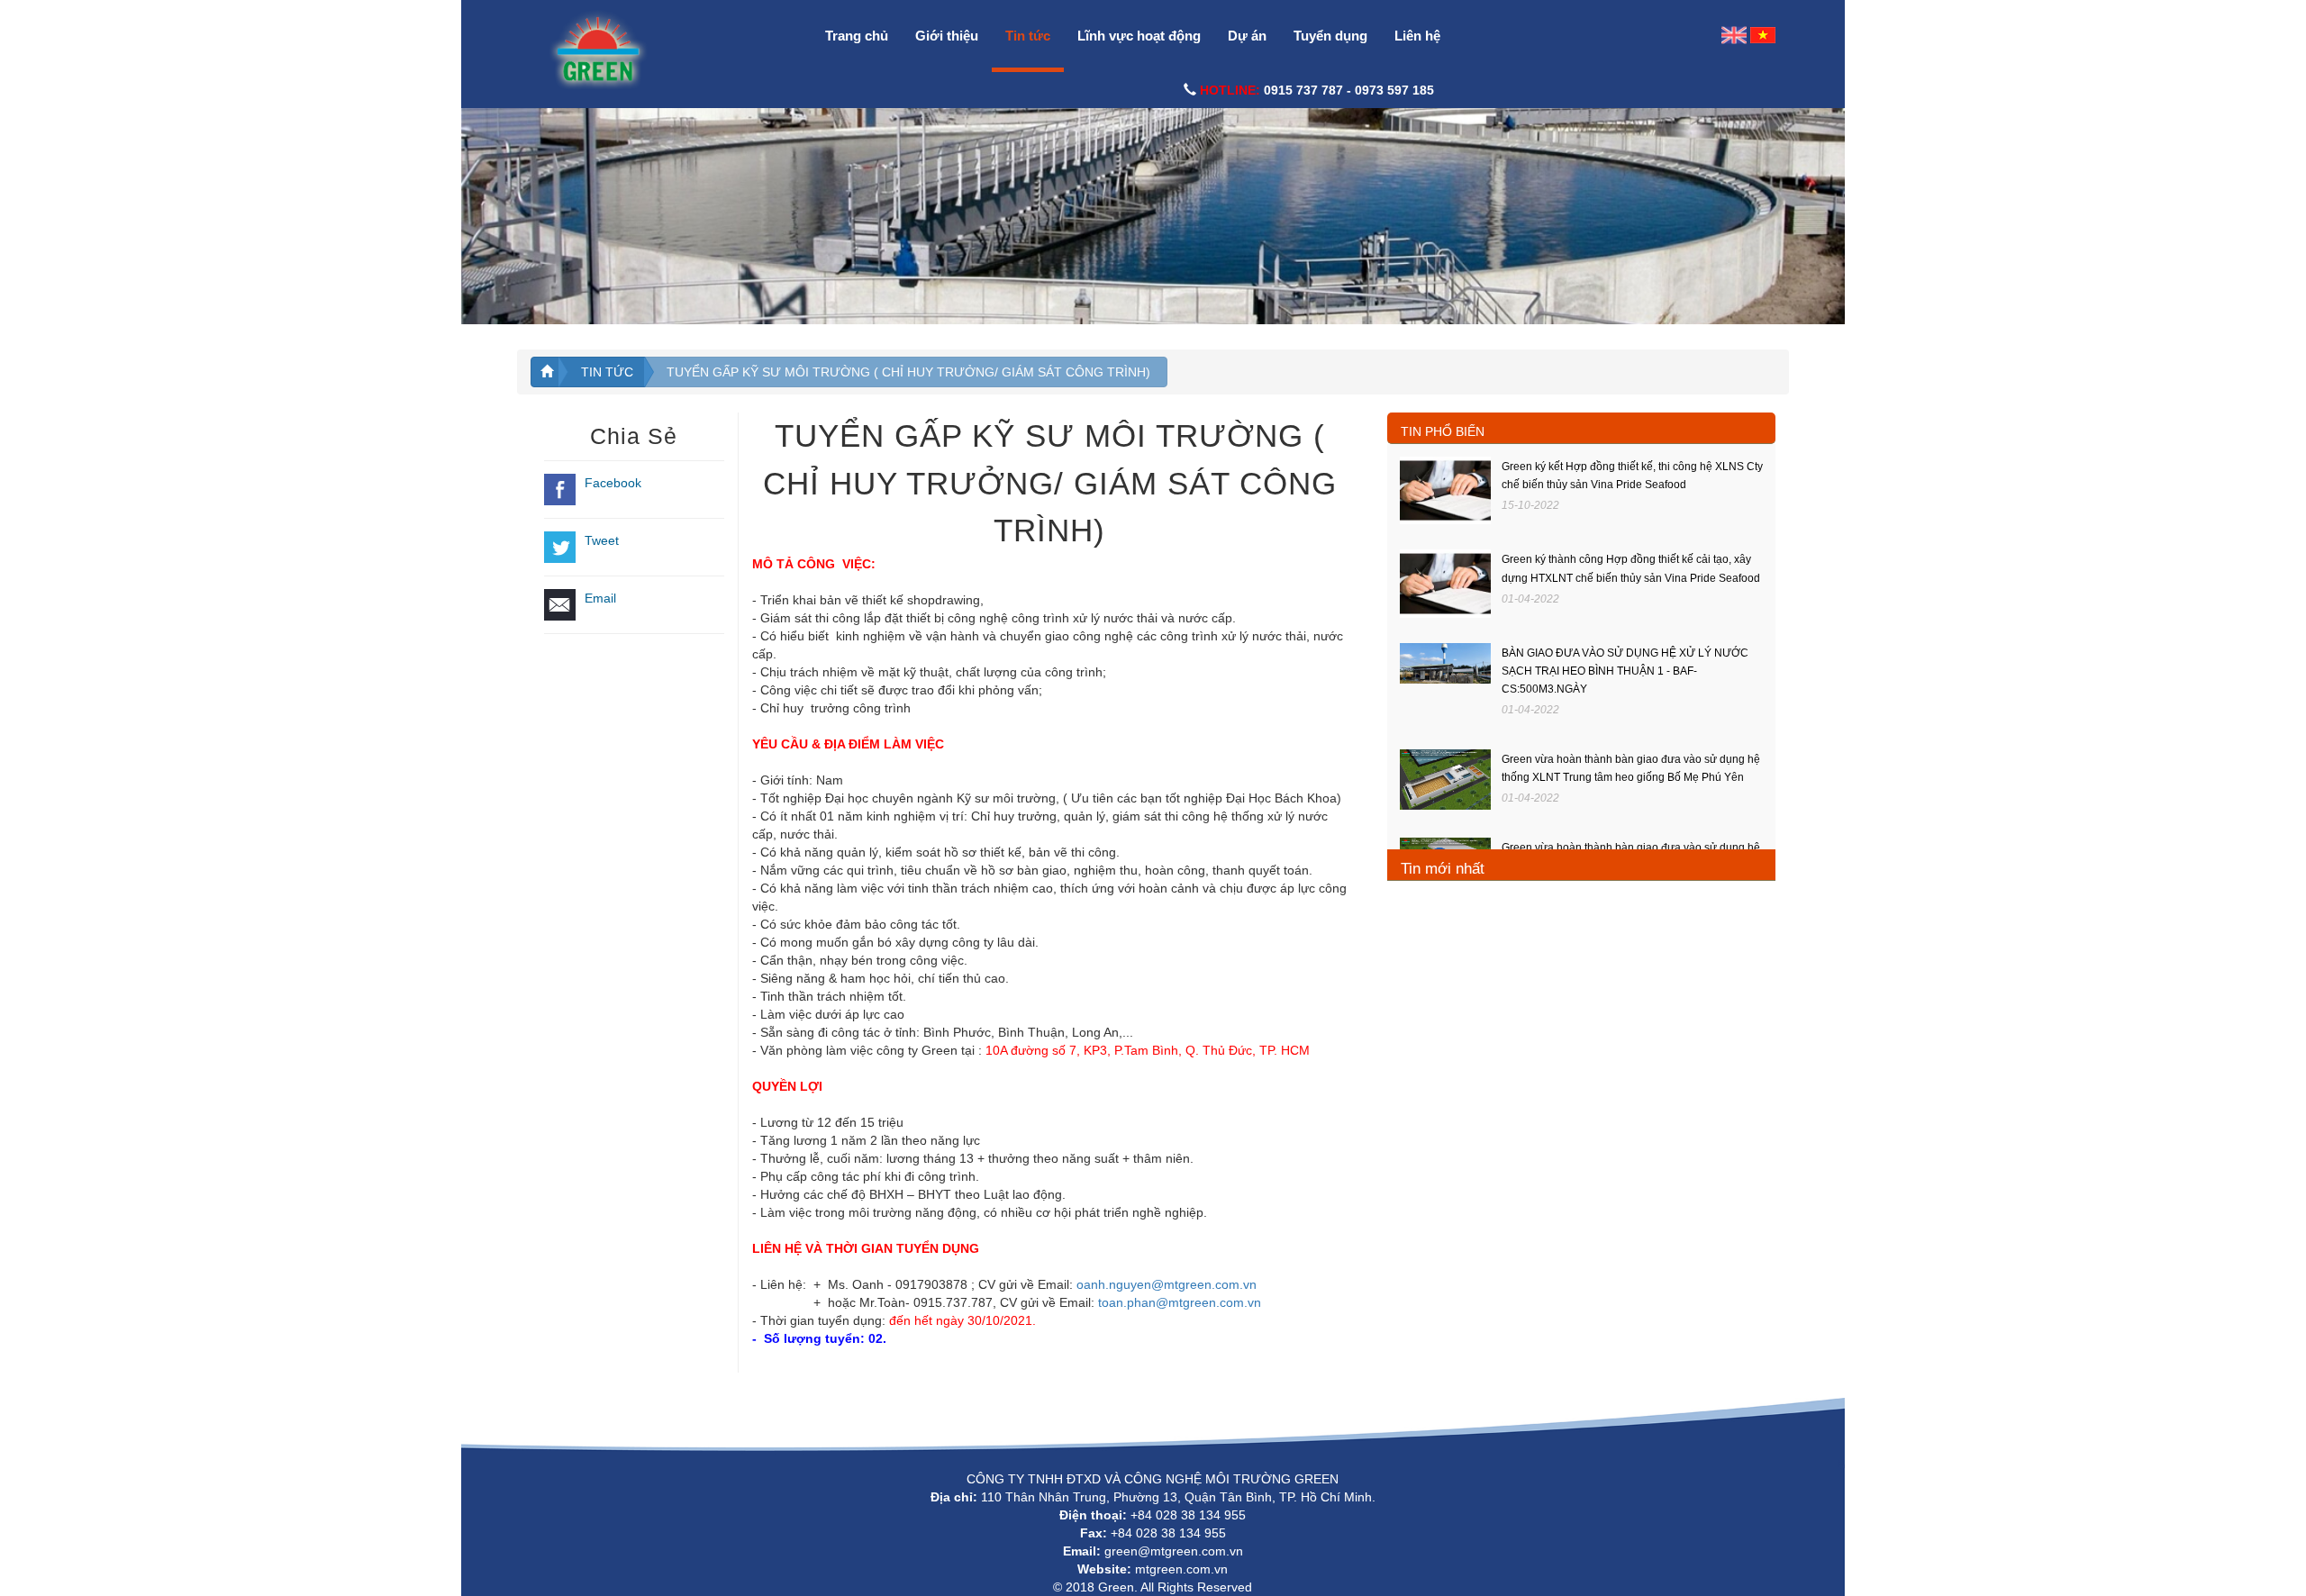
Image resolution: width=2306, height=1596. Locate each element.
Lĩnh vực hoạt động (1139, 36)
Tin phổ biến (1443, 431)
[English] (1734, 34)
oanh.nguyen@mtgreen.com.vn (1167, 1284)
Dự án (1247, 36)
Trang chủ (857, 36)
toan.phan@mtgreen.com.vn (1180, 1302)
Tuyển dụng (1330, 36)
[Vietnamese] (1763, 34)
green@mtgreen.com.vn (1174, 1551)
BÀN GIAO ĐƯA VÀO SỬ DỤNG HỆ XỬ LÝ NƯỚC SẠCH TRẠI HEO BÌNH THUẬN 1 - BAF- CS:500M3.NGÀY (1625, 671)
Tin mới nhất (1443, 869)
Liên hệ (1417, 36)
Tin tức (1028, 36)
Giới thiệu (947, 36)
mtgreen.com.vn (1181, 1569)
